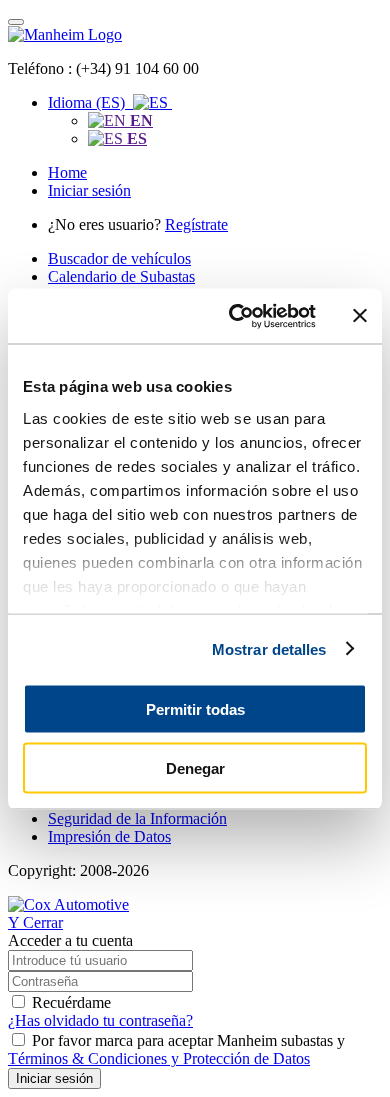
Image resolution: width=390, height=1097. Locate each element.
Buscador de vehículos (119, 258)
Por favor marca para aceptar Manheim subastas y (176, 1049)
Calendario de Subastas (121, 276)
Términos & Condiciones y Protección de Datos (159, 1058)
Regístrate (196, 224)
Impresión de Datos (109, 836)
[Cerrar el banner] (360, 316)
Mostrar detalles (269, 648)
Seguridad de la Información (137, 818)
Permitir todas (195, 709)
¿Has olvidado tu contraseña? (100, 1020)
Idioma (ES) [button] (90, 102)
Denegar (195, 767)
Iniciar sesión (89, 190)
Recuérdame (71, 1002)
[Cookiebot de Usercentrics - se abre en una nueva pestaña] (236, 316)
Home (67, 172)
